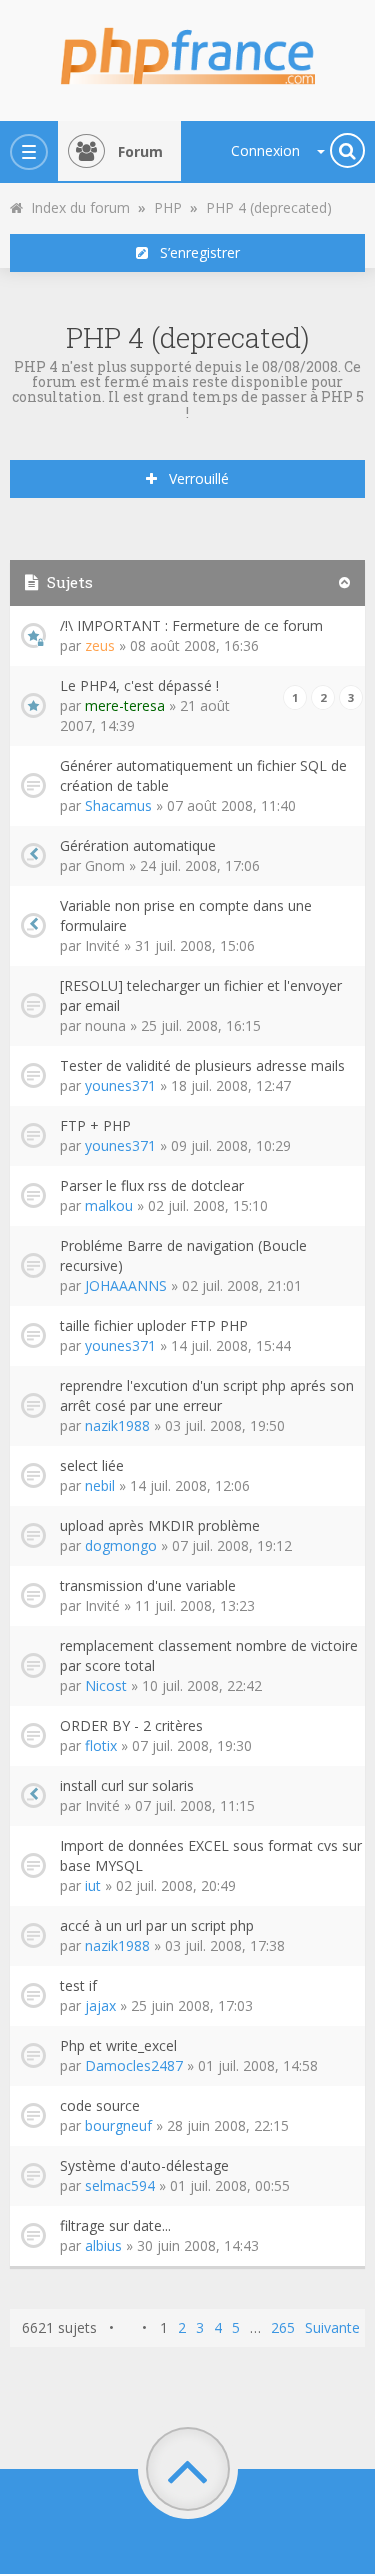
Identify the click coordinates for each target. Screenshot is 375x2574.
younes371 (120, 1085)
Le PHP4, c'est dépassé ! (139, 685)
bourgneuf (118, 2125)
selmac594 (120, 2185)
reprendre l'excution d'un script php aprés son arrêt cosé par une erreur (207, 1395)
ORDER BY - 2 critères (131, 1725)
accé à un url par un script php (157, 1925)
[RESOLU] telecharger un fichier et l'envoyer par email (201, 995)
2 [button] (182, 2327)
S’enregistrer (194, 252)
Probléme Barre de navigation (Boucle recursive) (183, 1255)
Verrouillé (193, 478)
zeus (100, 645)
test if (78, 1985)
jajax (100, 2005)
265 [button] (283, 2327)
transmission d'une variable (148, 1585)
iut (93, 1885)
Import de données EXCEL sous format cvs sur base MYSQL (211, 1855)
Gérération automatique (138, 845)
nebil (100, 1485)
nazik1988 (117, 1425)
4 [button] (218, 2327)
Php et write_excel (118, 2045)
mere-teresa (125, 705)
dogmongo (121, 1545)
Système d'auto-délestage (144, 2165)
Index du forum (76, 207)
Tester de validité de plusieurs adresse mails (202, 1065)
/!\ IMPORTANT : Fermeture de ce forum (191, 625)
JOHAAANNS (126, 1285)
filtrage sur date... (115, 2225)
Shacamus (118, 805)
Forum (140, 151)
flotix (101, 1745)
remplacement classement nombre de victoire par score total (209, 1655)
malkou (109, 1205)
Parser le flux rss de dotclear (152, 1185)
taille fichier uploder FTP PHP (154, 1325)
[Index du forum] (188, 50)
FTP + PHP (95, 1125)
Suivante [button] (332, 2327)
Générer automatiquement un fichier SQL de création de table (203, 775)
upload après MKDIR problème (160, 1525)
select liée (92, 1465)
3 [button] (200, 2327)
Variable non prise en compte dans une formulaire (186, 915)
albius (103, 2245)
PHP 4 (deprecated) (188, 337)
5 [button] (236, 2327)
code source (100, 2105)
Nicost (106, 1685)
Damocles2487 (134, 2065)
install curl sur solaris (127, 1785)
